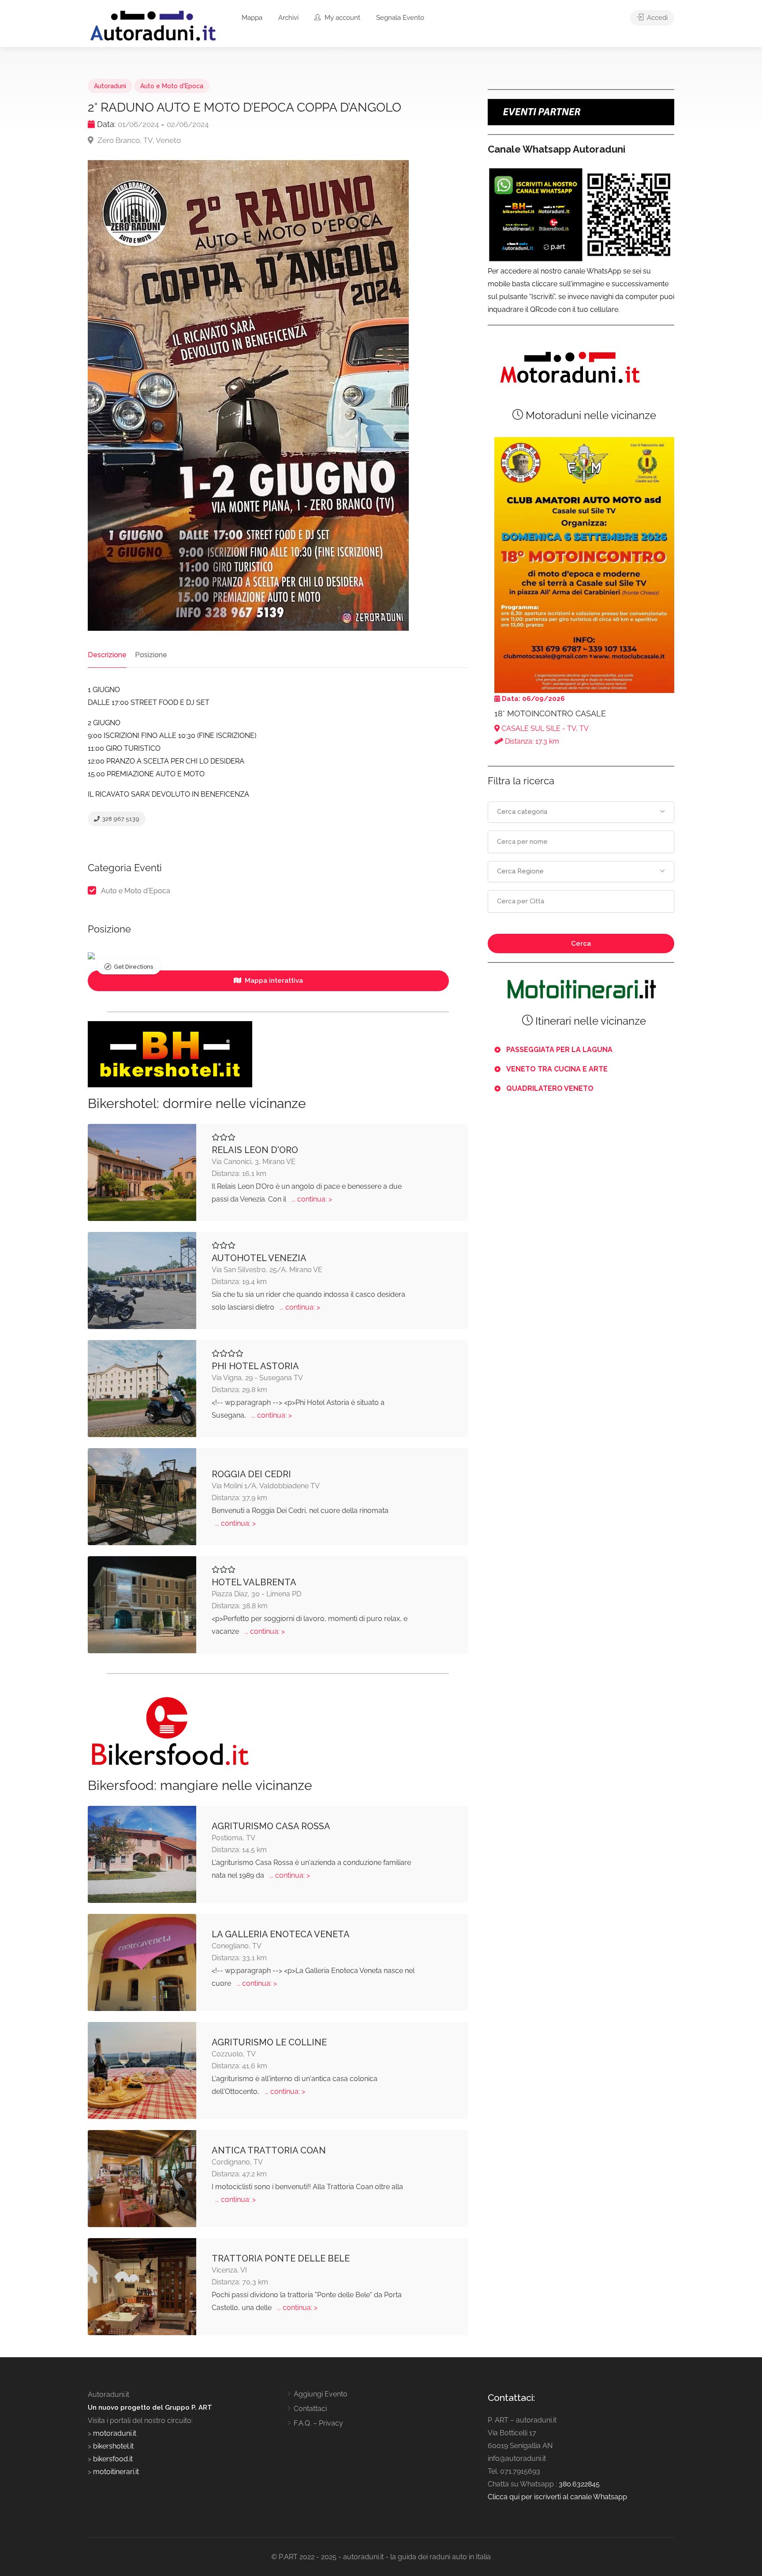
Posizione (151, 655)
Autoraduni (110, 86)
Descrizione (107, 655)
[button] (581, 812)
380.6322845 (579, 2484)
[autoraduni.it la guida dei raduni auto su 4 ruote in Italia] (153, 26)
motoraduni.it (114, 2433)
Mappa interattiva (273, 981)
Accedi (656, 18)
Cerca (581, 944)
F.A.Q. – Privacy (318, 2423)
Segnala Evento (400, 18)
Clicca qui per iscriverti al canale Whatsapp (557, 2497)
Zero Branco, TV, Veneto (138, 140)
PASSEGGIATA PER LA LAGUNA (559, 1050)
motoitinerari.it (115, 2472)
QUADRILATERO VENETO (550, 1088)
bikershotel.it (113, 2446)
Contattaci (310, 2409)
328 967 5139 (120, 819)
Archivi (288, 18)
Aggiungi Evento (321, 2394)
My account (342, 18)
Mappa (252, 18)
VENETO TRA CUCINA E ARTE (557, 1069)
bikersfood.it (113, 2459)
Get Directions (133, 967)
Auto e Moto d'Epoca (172, 86)
